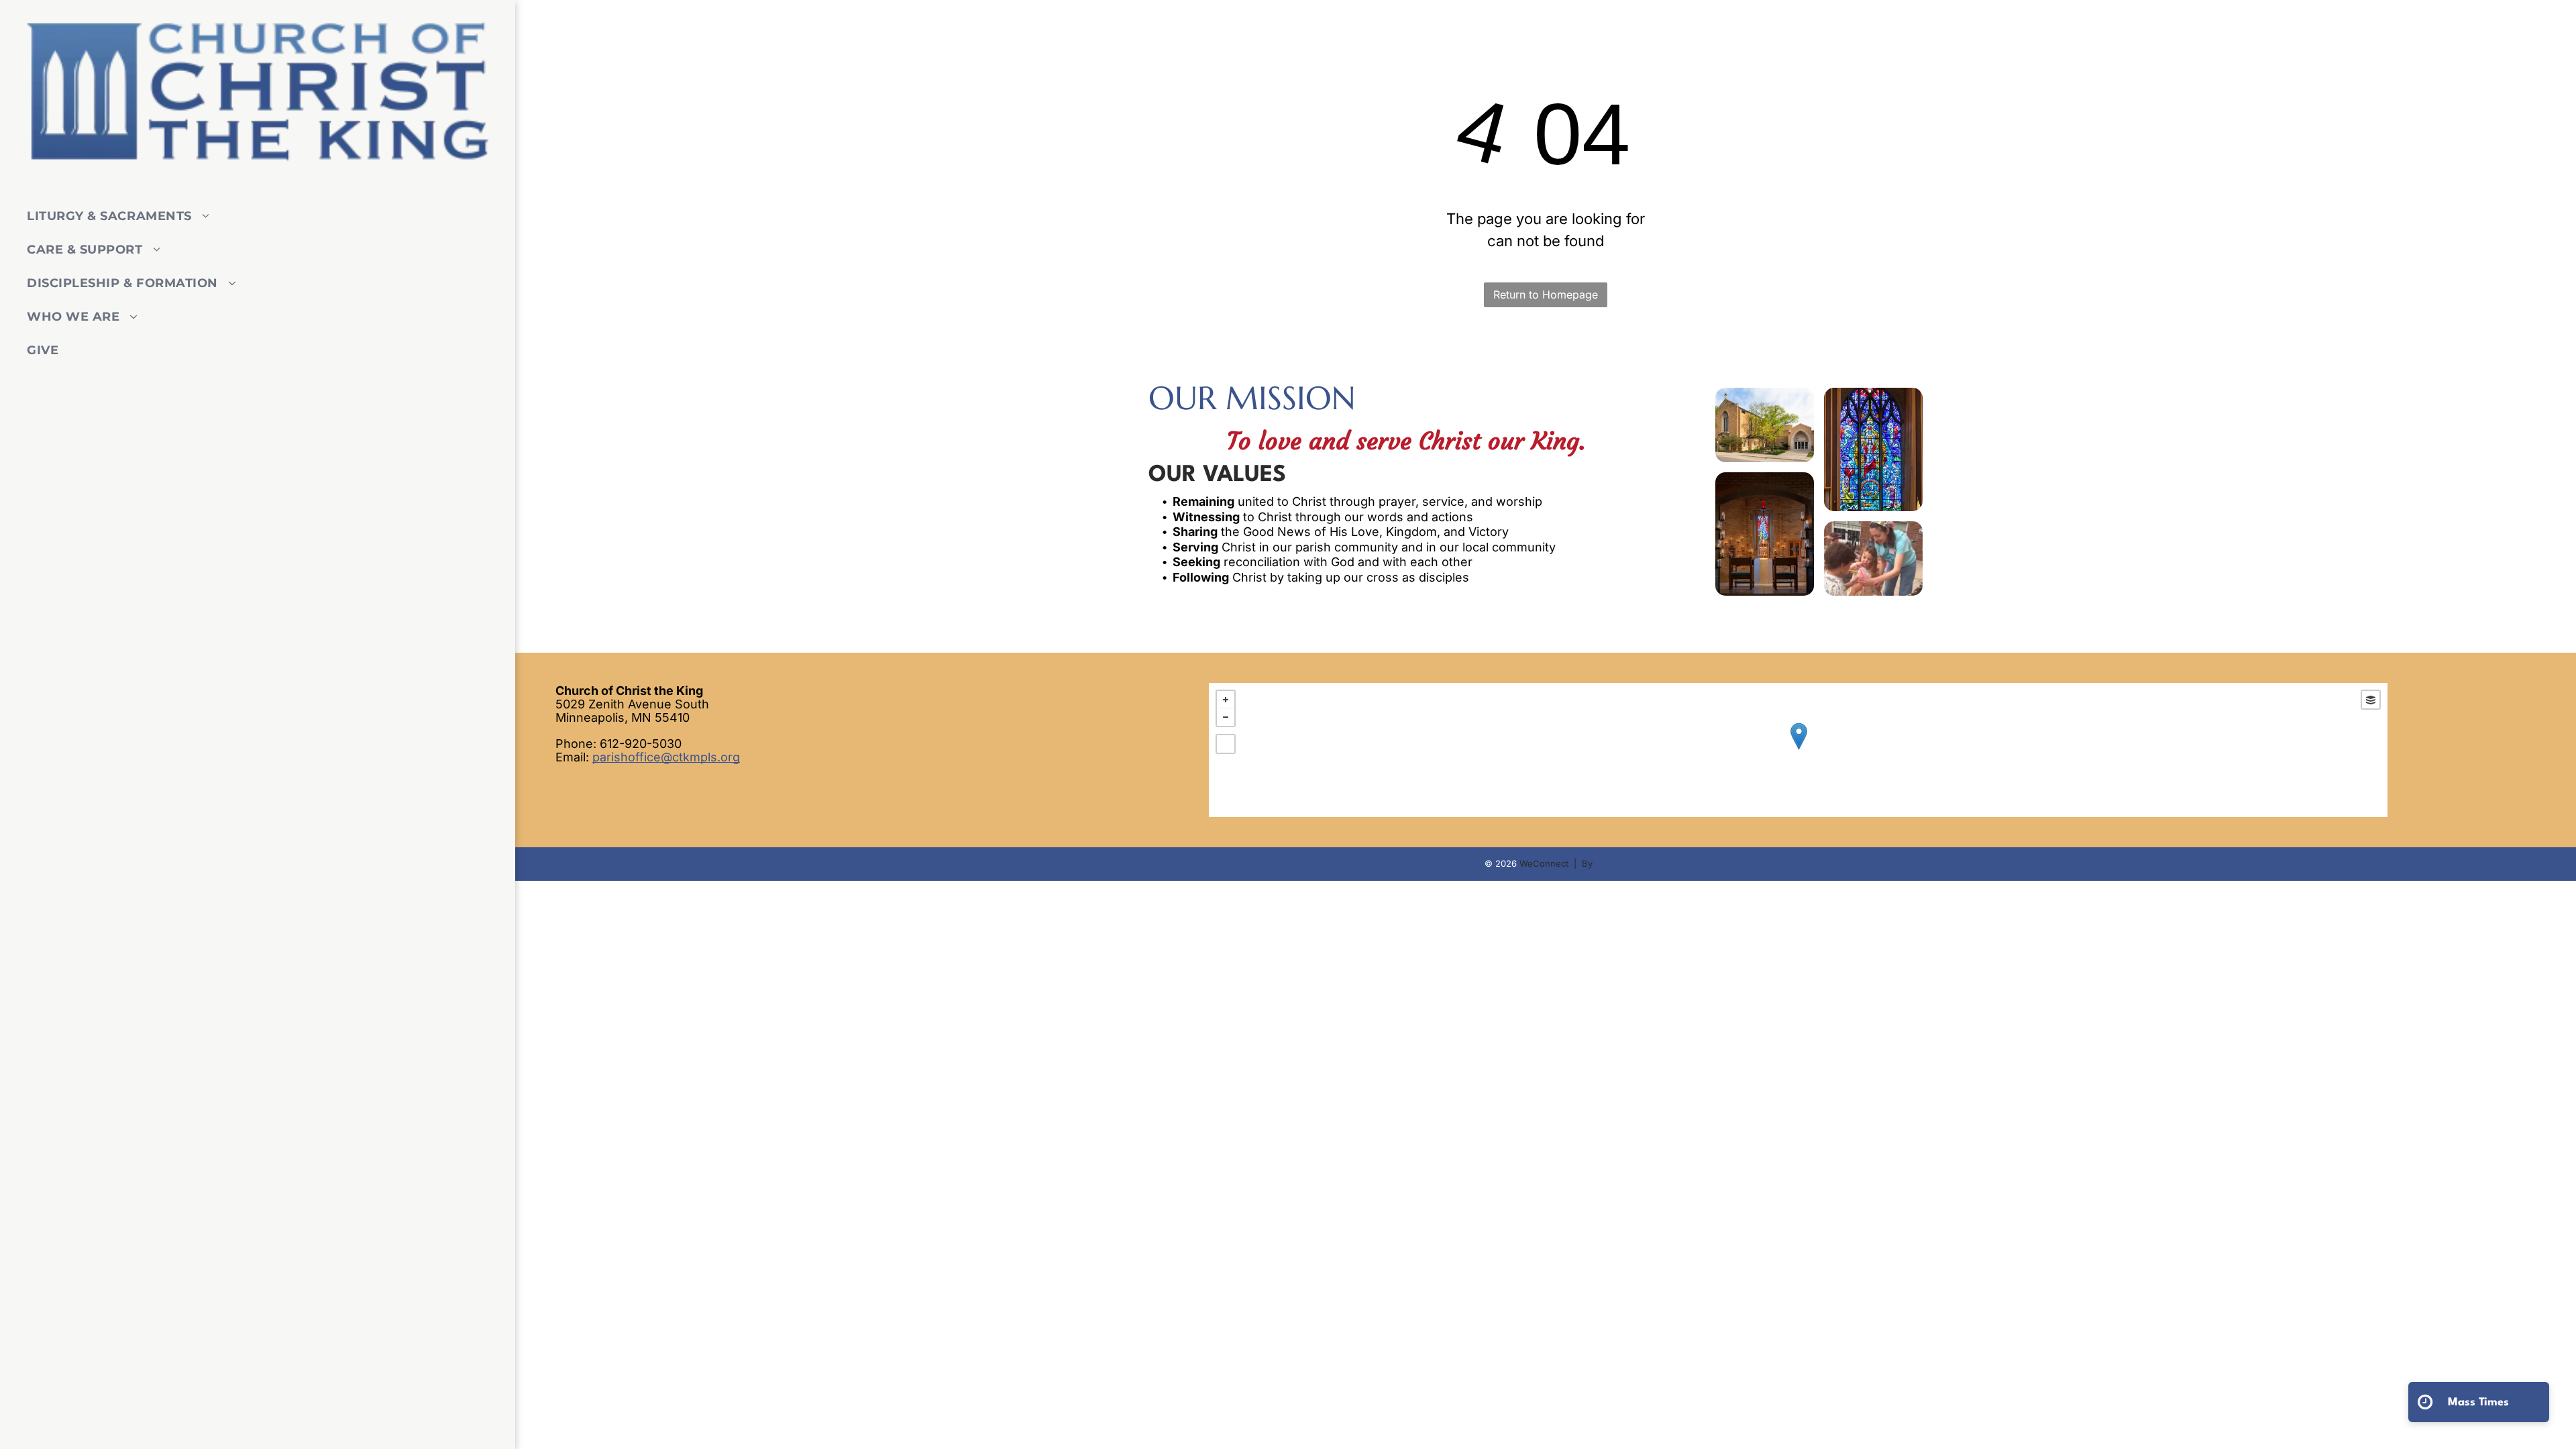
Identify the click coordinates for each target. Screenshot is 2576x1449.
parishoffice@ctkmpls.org (666, 757)
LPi (1601, 863)
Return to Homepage (1546, 294)
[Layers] (2371, 700)
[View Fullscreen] (1226, 744)
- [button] (1226, 717)
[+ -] (1798, 750)
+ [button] (1226, 700)
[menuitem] (253, 216)
